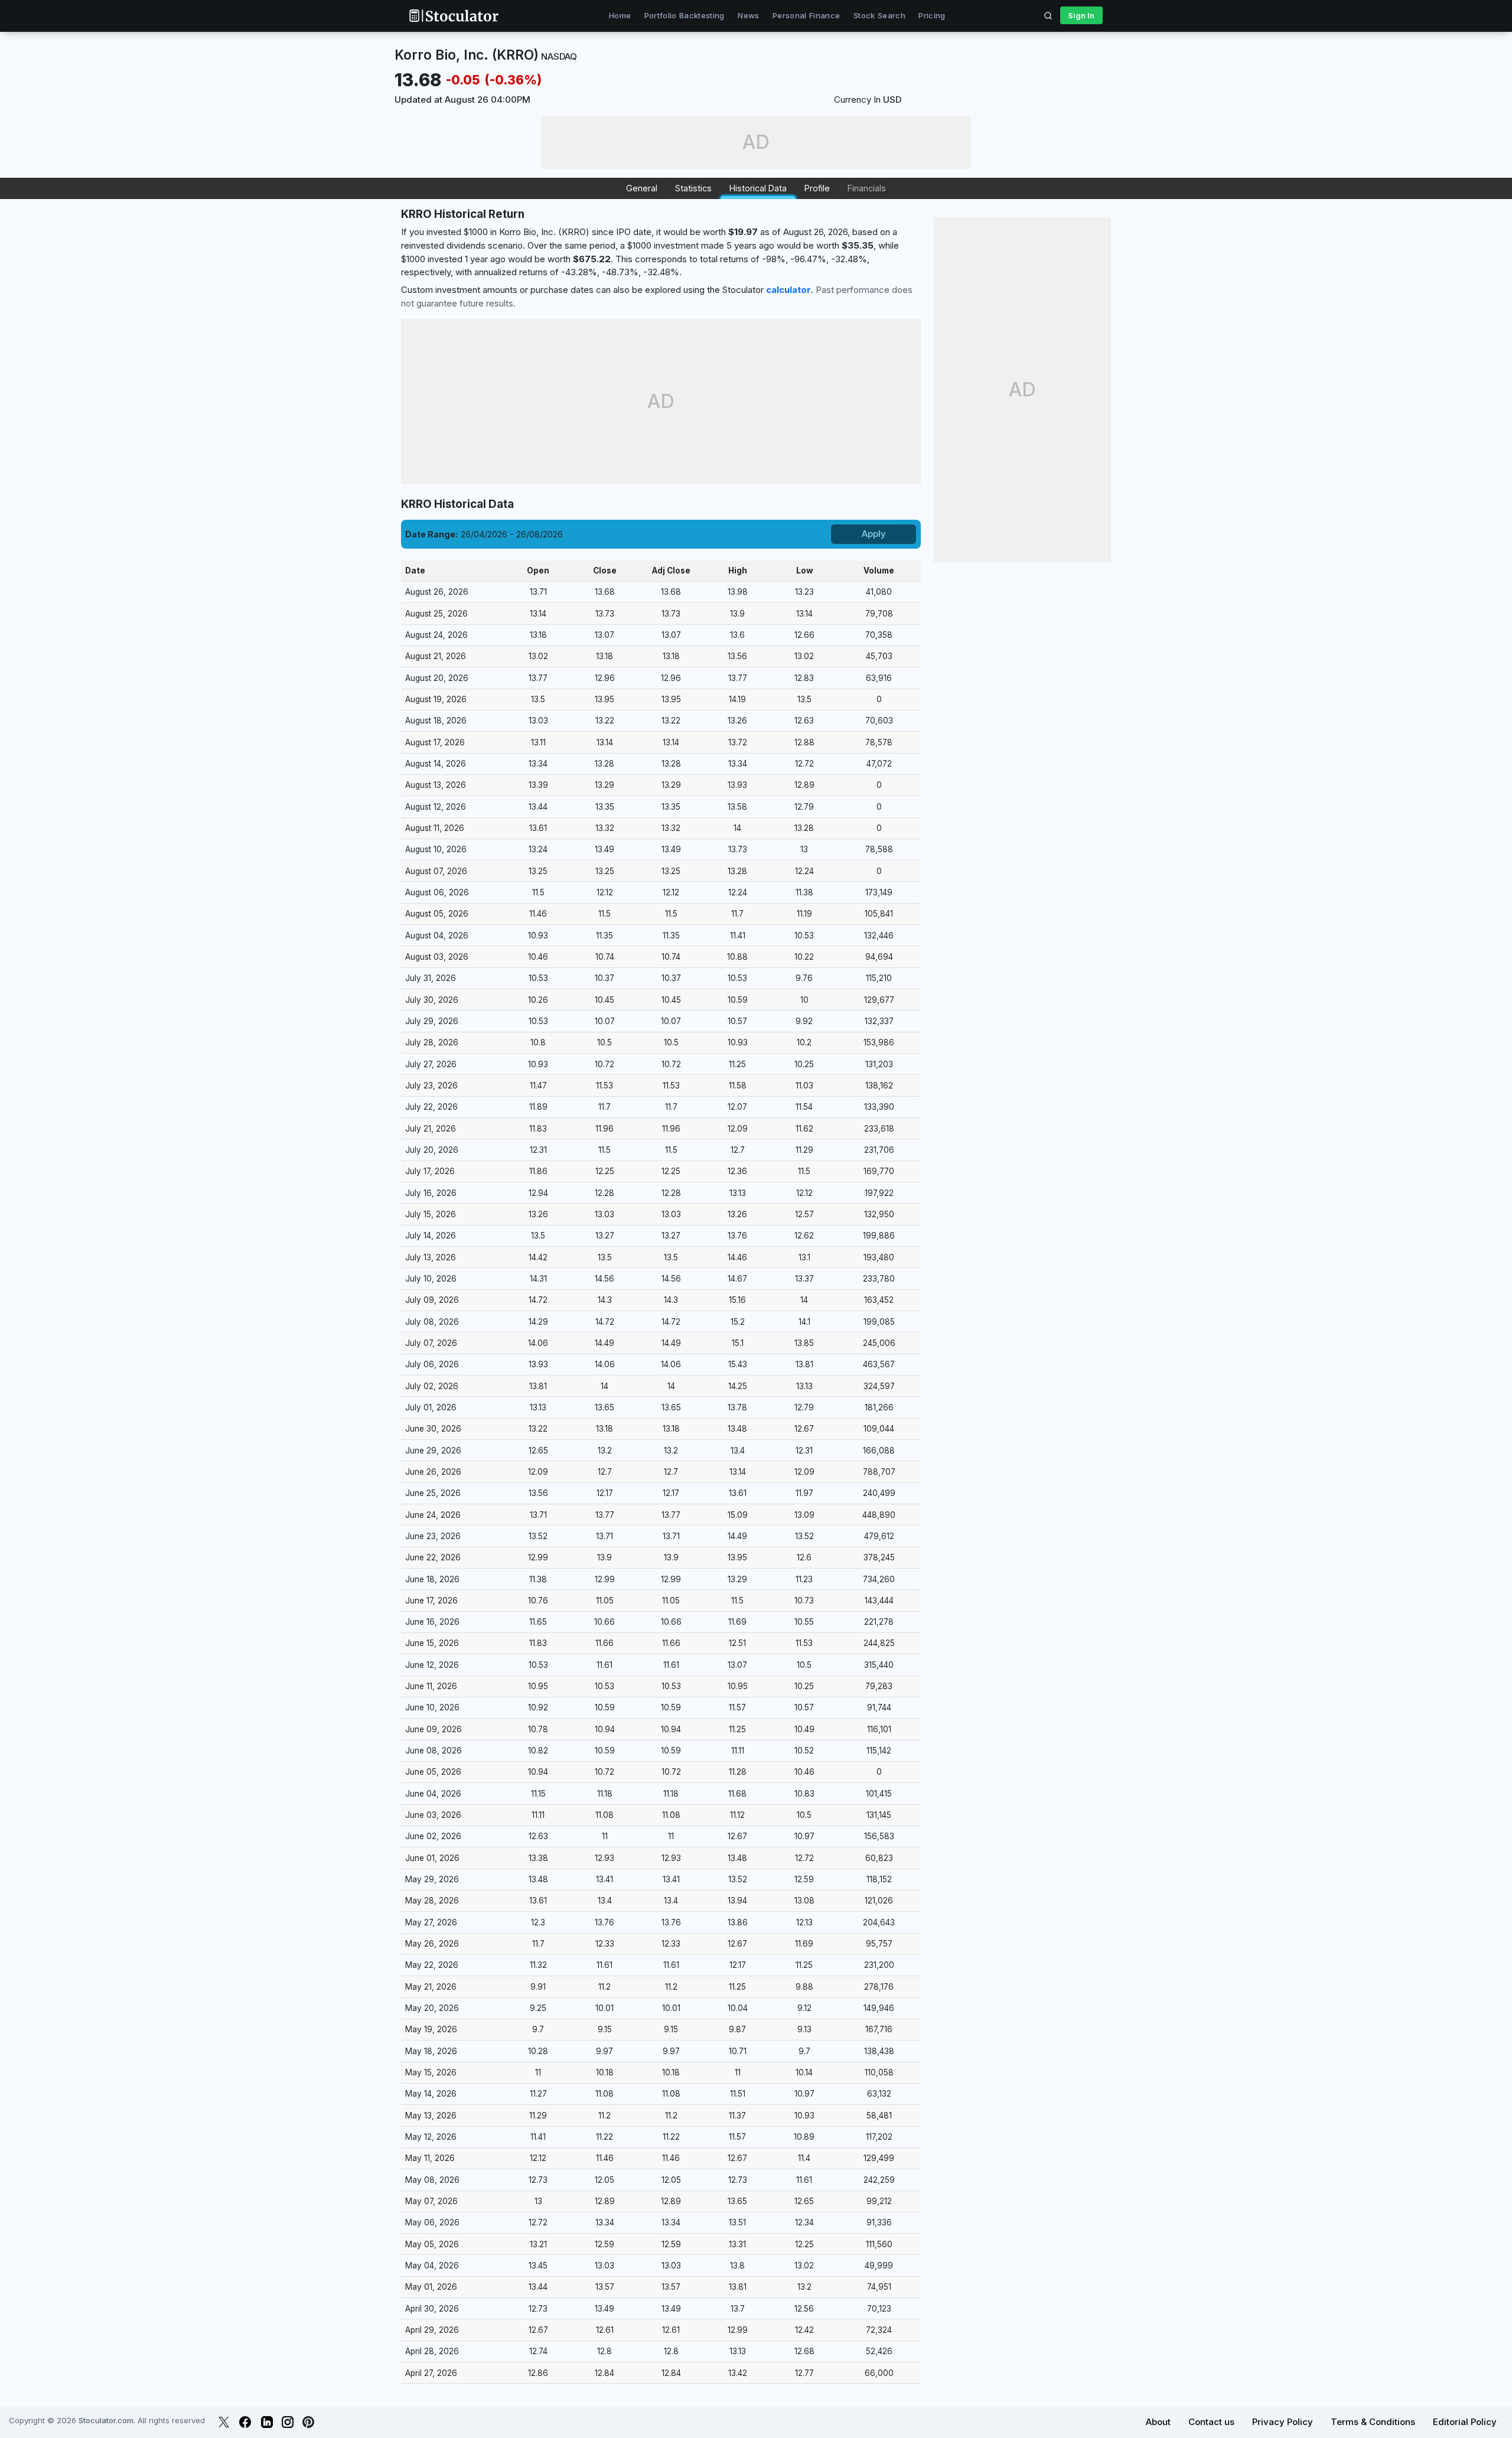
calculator (788, 290)
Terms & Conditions (1373, 2422)
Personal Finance (806, 15)
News (748, 15)
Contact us (1211, 2422)
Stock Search (879, 15)
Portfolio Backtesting (685, 15)
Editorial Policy (1465, 2422)
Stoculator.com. (107, 2420)
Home (620, 15)
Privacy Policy (1283, 2422)
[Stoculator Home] (454, 16)
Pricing (932, 15)
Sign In (1081, 15)
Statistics (693, 188)
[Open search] (1048, 15)
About (1158, 2422)
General (642, 188)
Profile (817, 188)
